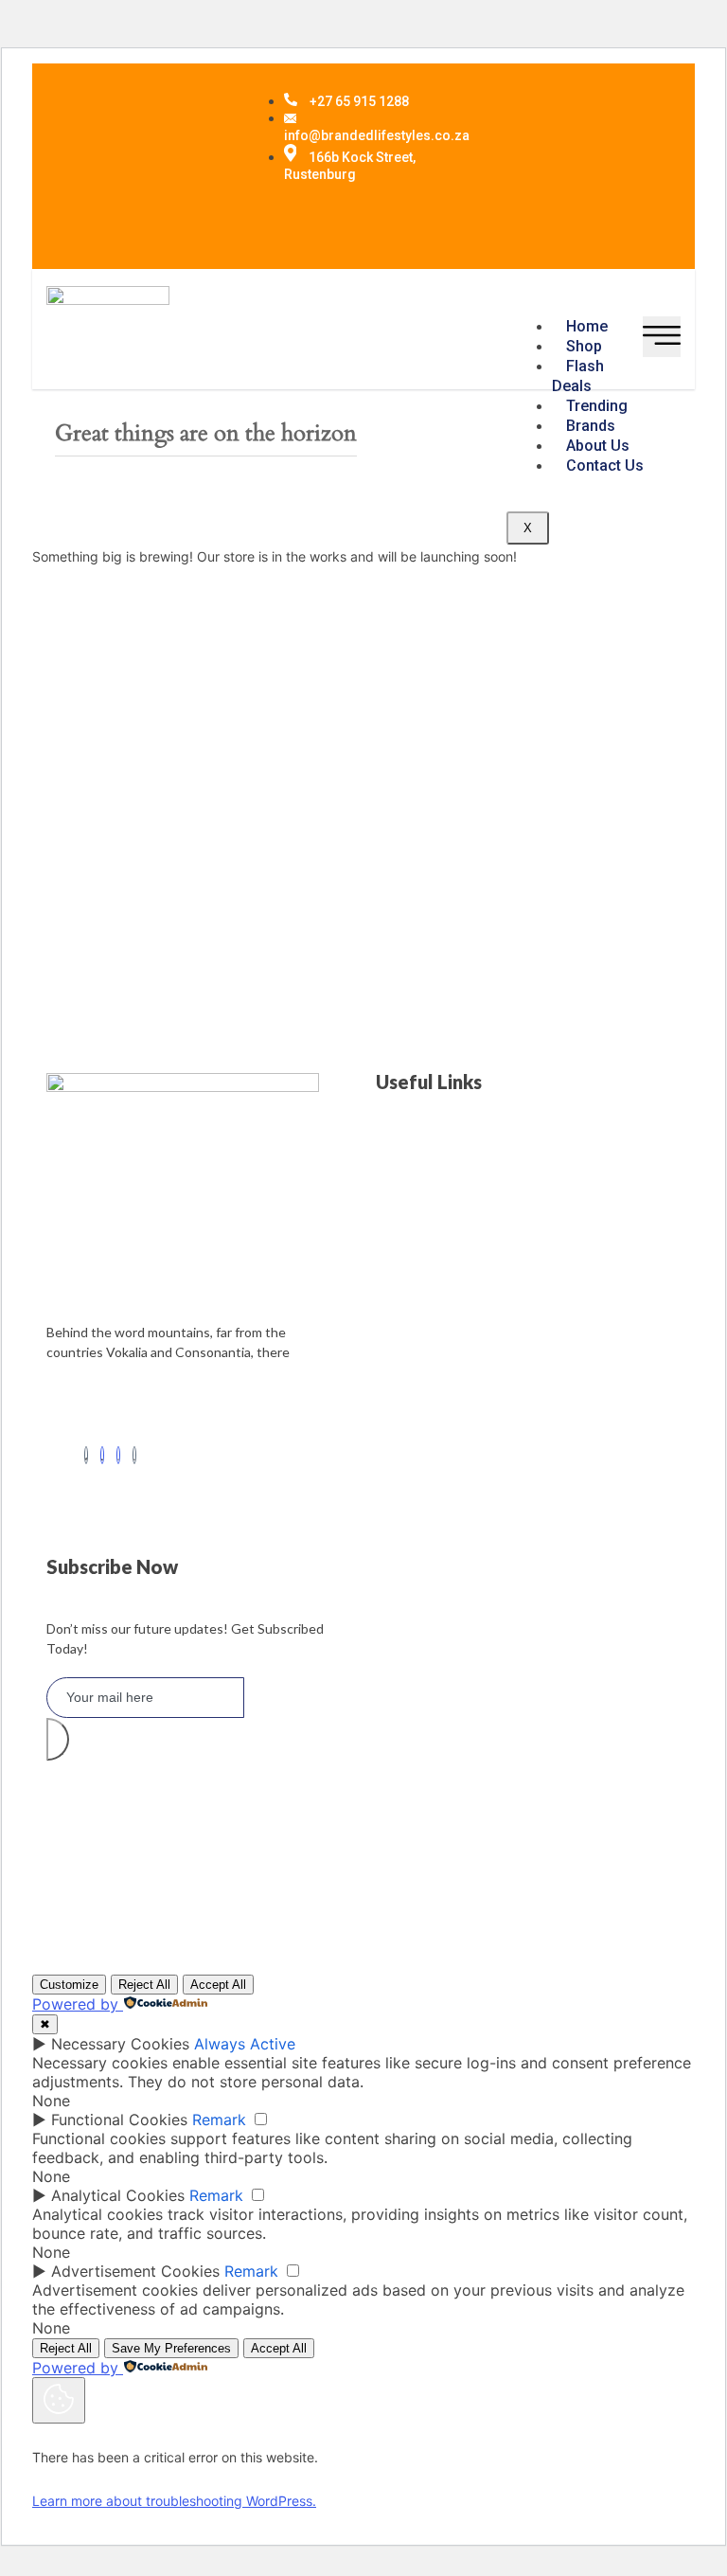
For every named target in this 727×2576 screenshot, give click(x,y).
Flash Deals (578, 376)
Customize (69, 1985)
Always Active (245, 2044)
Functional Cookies (119, 2120)
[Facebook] (86, 1455)
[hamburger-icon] (662, 337)
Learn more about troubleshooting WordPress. (174, 2501)
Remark (219, 2120)
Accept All (218, 1985)
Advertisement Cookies (135, 2271)
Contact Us (605, 465)
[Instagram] (118, 1455)
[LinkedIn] (102, 1455)
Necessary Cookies (120, 2044)
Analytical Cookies (118, 2195)
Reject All (144, 1985)
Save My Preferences (171, 2348)
